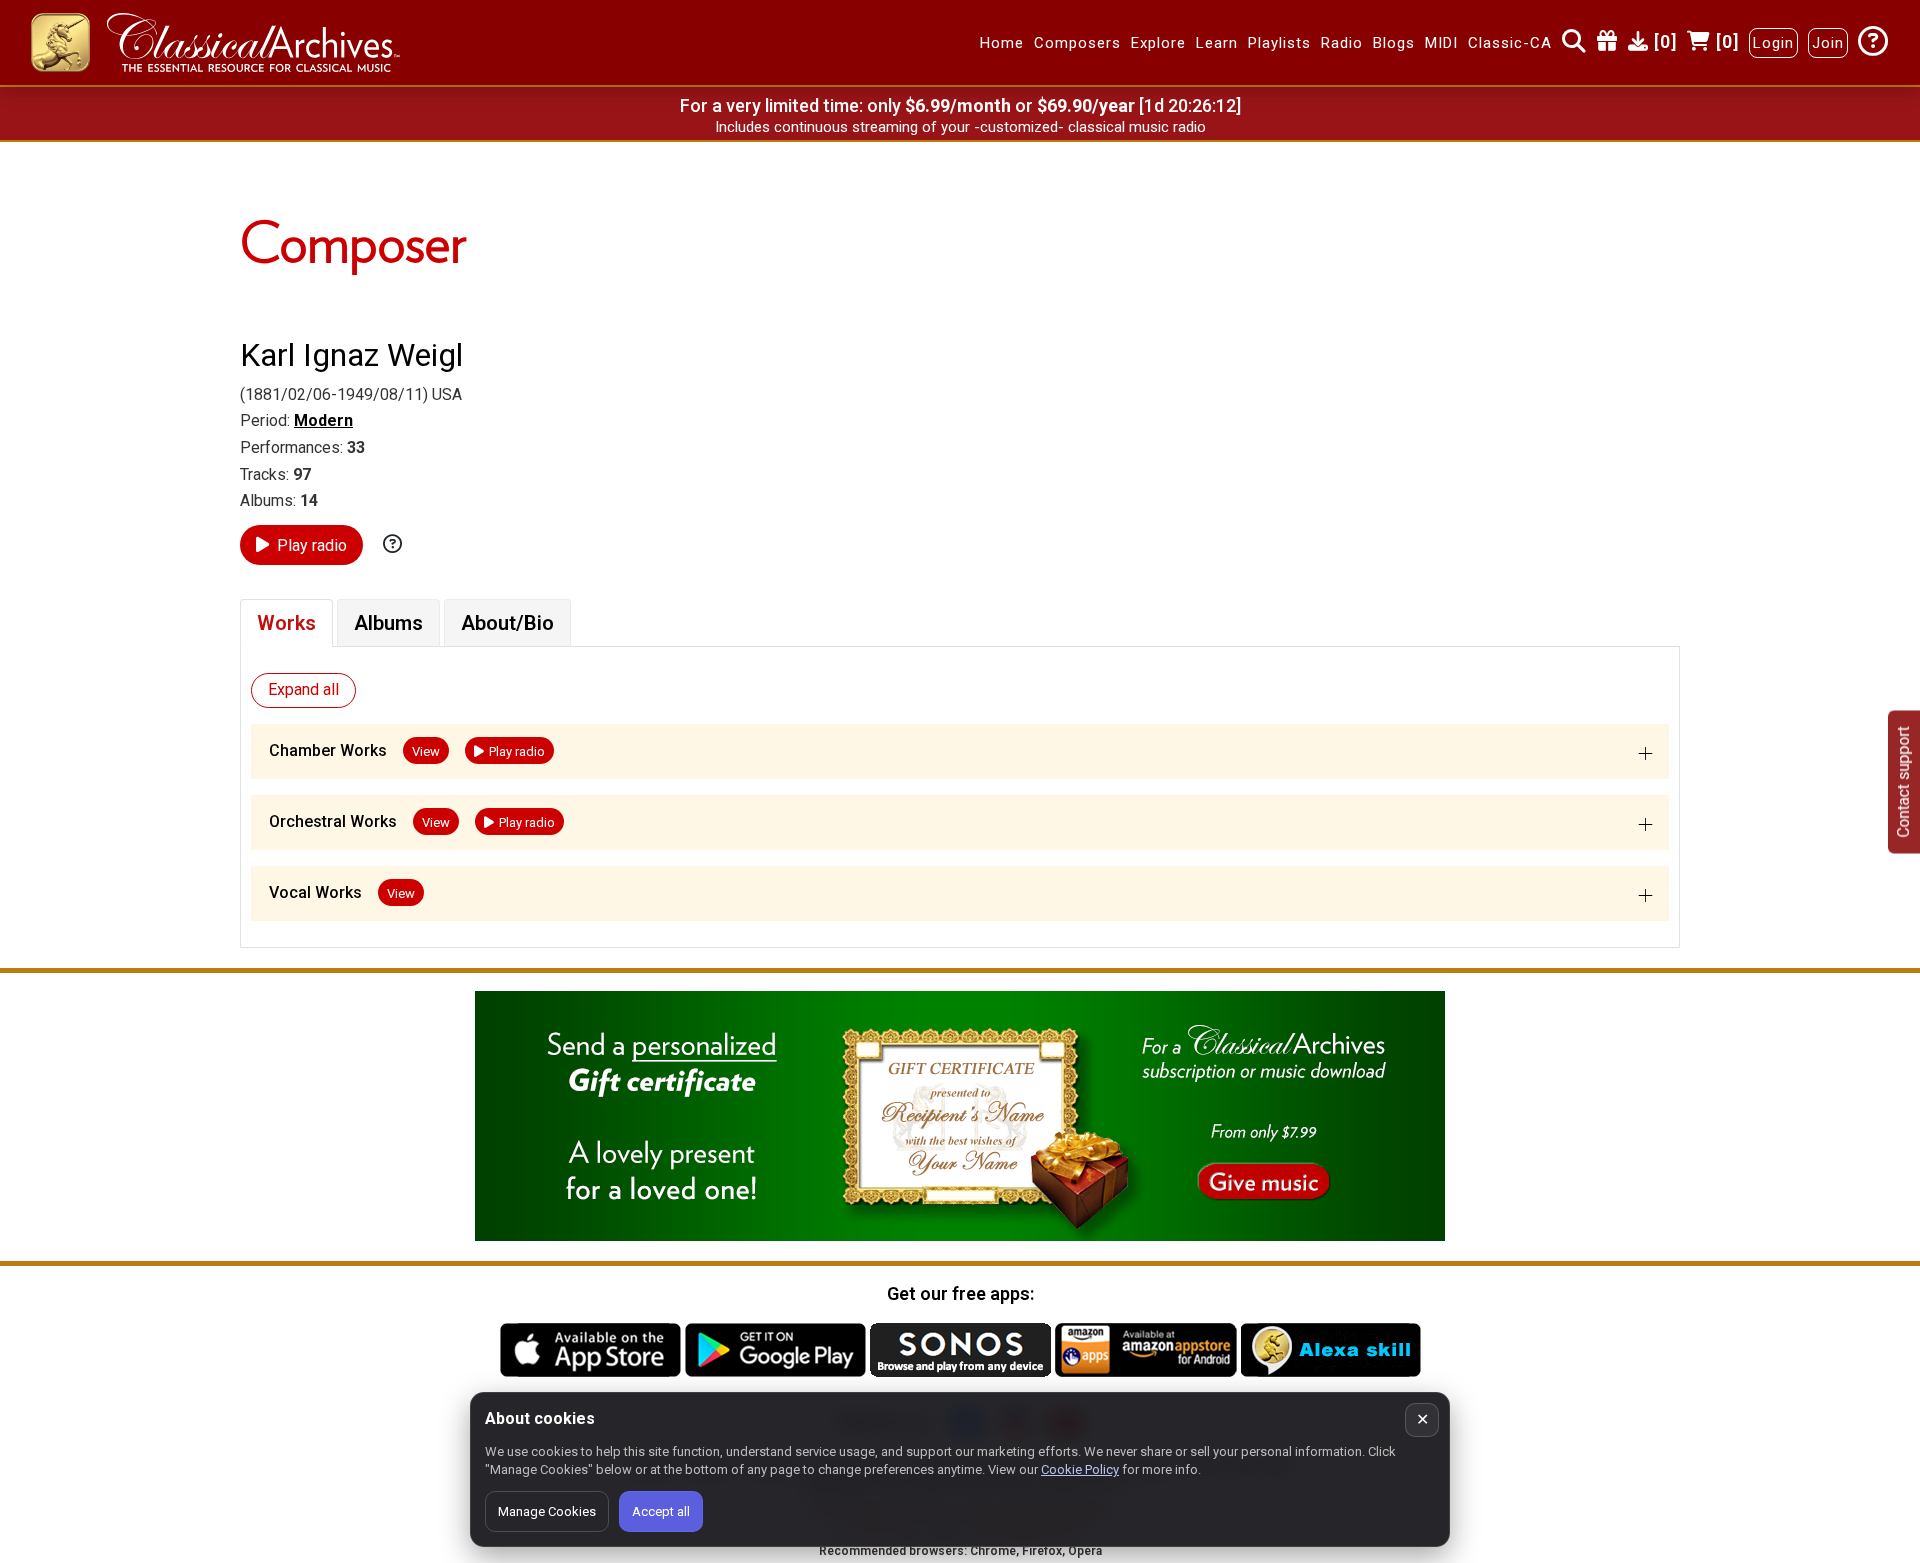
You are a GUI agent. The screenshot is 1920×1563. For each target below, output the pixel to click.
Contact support (1903, 781)
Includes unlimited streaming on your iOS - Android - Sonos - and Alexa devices (960, 127)
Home (1002, 43)
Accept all (661, 1511)
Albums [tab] (388, 623)
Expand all (303, 689)
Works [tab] (286, 623)
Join (1828, 43)
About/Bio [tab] (507, 623)
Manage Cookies (547, 1511)
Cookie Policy (1080, 1469)
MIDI (1441, 43)
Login (1773, 43)
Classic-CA (1510, 43)
